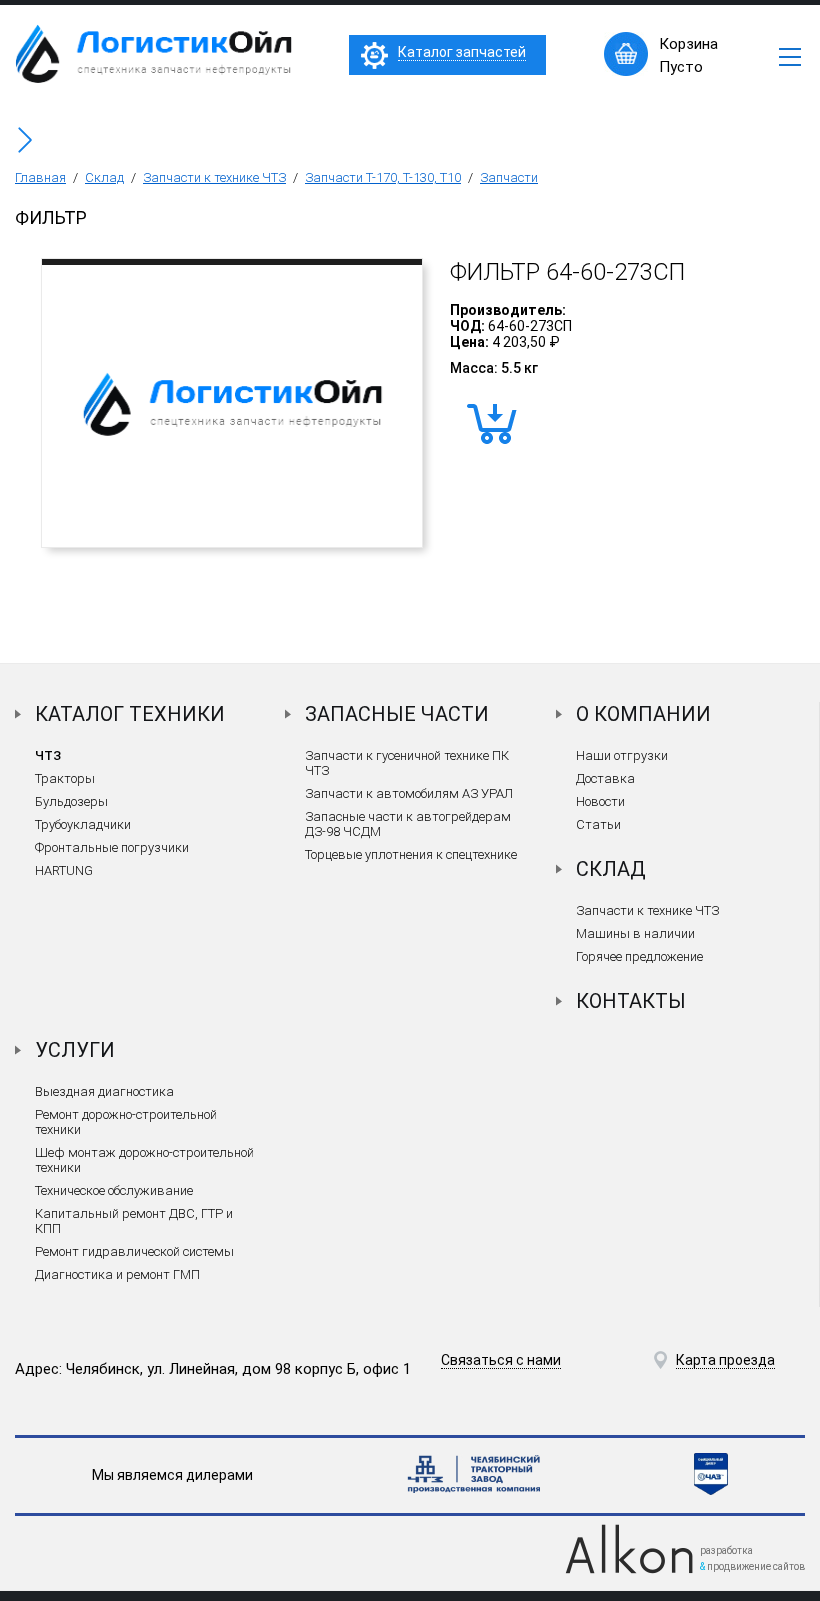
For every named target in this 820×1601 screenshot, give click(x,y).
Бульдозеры (71, 801)
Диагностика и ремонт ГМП (117, 1274)
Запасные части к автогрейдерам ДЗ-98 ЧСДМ (408, 824)
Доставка (605, 778)
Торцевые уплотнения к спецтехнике (411, 854)
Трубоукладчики (83, 824)
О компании (643, 714)
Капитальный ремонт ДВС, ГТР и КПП (134, 1221)
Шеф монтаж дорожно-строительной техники (144, 1160)
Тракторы (65, 778)
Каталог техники (130, 714)
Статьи (598, 824)
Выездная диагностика (104, 1091)
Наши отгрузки (622, 755)
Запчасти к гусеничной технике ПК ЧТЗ (407, 763)
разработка (726, 1550)
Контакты (631, 1001)
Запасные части (397, 714)
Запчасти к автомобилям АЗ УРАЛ (409, 793)
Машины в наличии (635, 933)
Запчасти (509, 177)
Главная (40, 177)
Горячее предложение (639, 956)
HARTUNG (64, 870)
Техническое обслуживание (114, 1190)
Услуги (75, 1050)
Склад (104, 177)
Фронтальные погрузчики (112, 847)
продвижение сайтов (756, 1566)
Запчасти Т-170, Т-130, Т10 (383, 177)
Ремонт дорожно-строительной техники (126, 1122)
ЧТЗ (48, 755)
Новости (600, 801)
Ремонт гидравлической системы (134, 1251)
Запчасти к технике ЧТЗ (214, 177)
